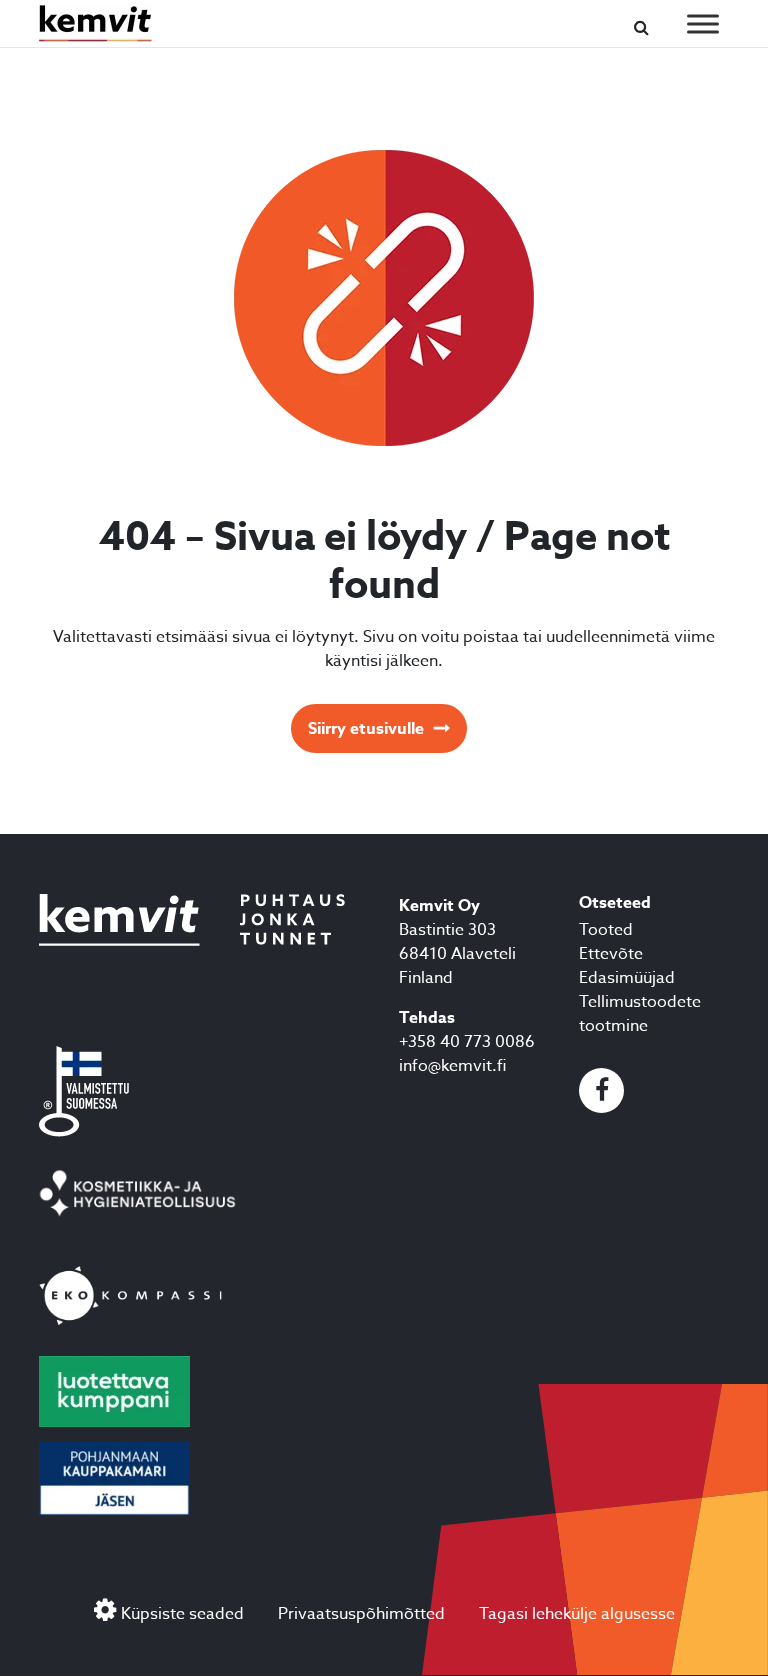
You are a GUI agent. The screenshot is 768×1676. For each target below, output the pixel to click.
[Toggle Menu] (703, 23)
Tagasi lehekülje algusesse (577, 1614)
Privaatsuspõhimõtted (361, 1614)
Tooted (606, 930)
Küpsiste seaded (182, 1614)
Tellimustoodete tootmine (640, 1014)
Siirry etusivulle (366, 729)
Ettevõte (611, 954)
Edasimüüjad (627, 978)
